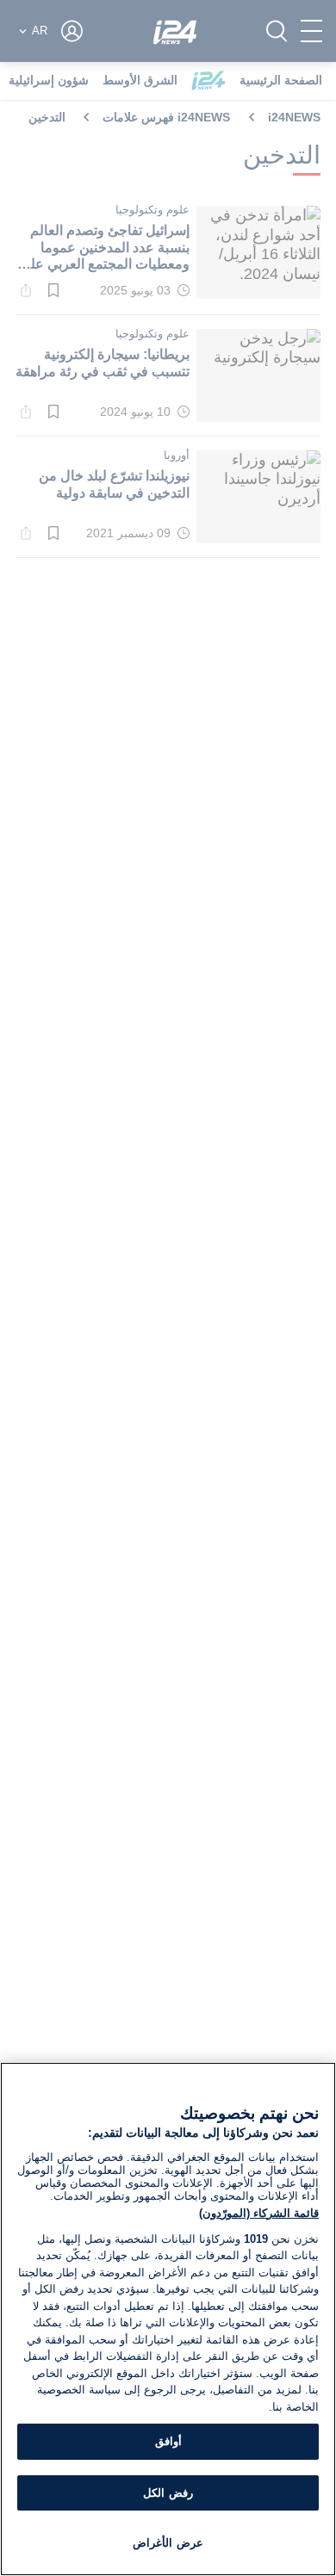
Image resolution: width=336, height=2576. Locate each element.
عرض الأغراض (168, 2543)
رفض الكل (168, 2493)
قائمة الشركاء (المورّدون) (259, 2213)
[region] (168, 2319)
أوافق (168, 2441)
